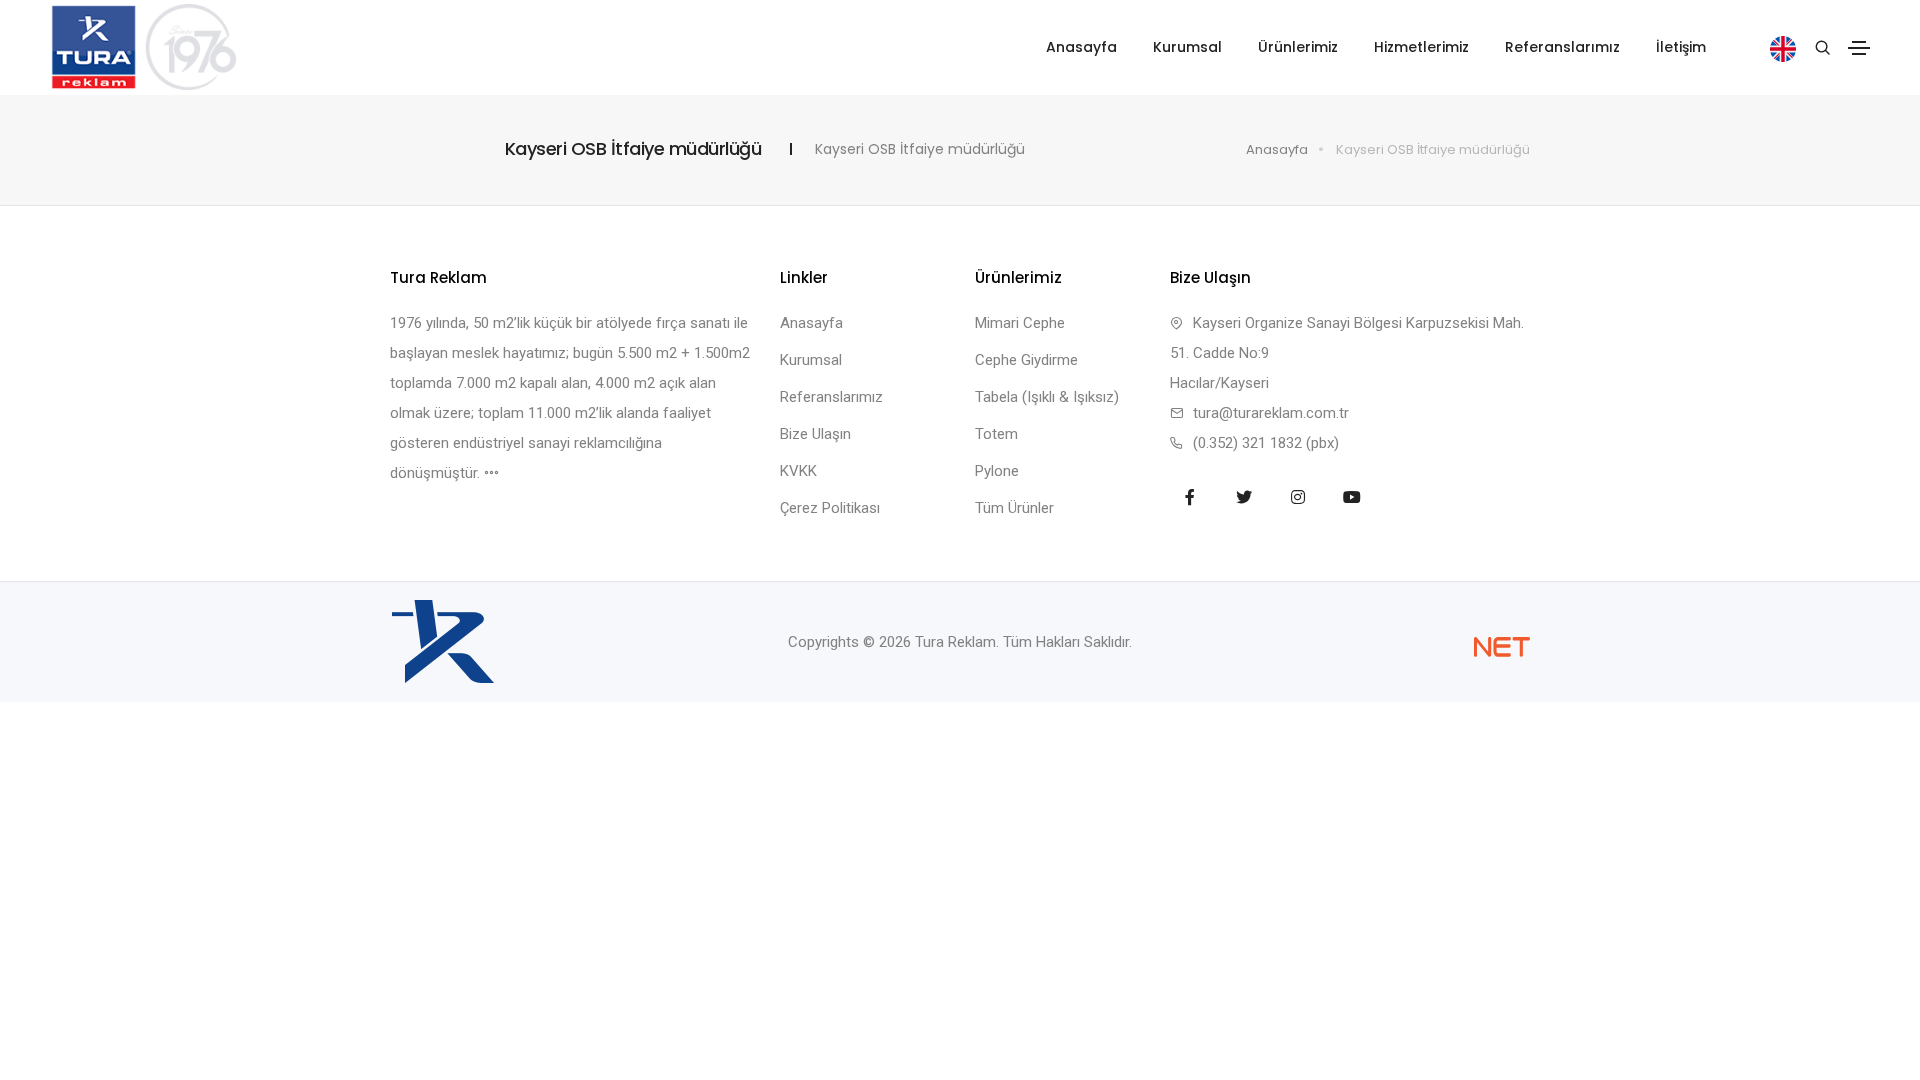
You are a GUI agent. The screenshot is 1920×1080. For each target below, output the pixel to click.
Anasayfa (1081, 47)
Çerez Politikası (830, 508)
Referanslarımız (1562, 47)
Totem (996, 434)
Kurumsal (1187, 47)
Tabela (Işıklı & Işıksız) (1047, 397)
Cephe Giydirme (1026, 360)
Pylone (997, 471)
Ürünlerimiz (1298, 47)
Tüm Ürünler (1014, 508)
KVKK (798, 471)
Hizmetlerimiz (1421, 47)
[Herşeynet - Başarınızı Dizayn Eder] (1502, 647)
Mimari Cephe (1020, 323)
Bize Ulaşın (815, 434)
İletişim (1681, 47)
